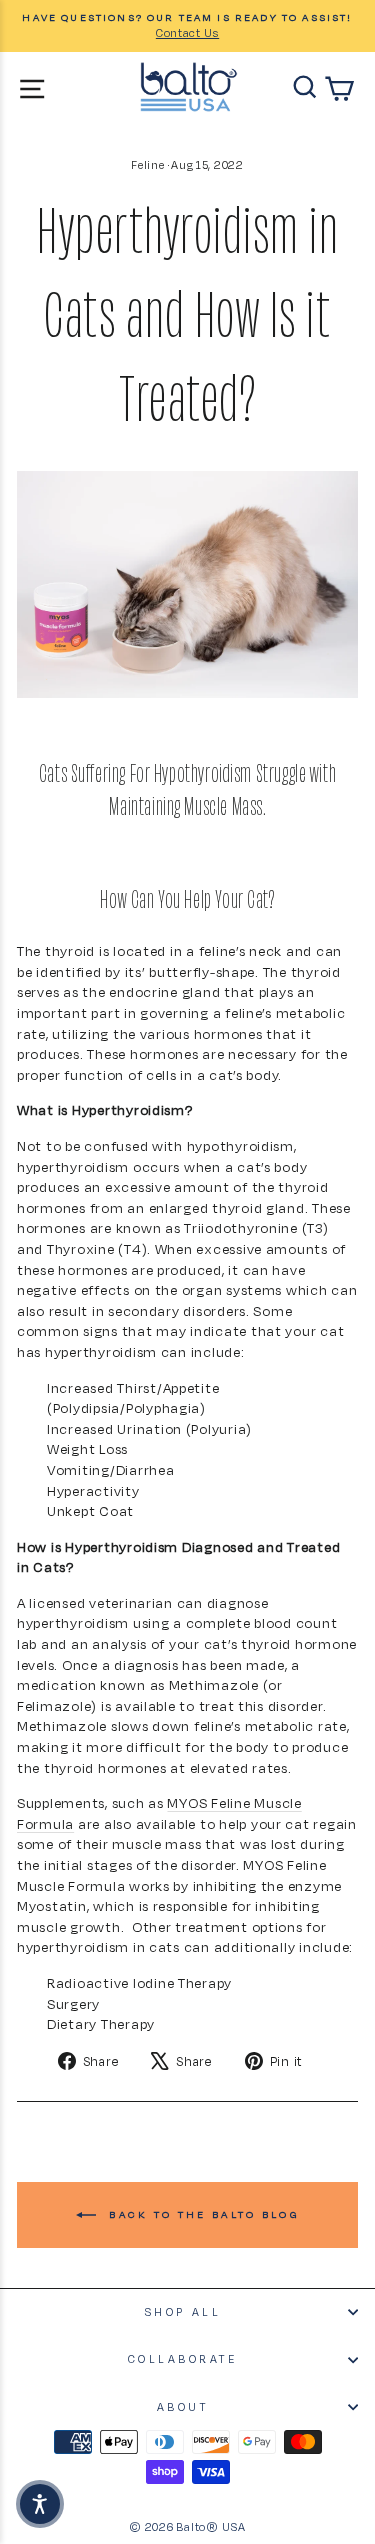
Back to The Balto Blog (201, 2213)
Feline (147, 165)
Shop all (182, 2312)
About (183, 2407)
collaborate (183, 2359)
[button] (40, 2504)
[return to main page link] (189, 87)
